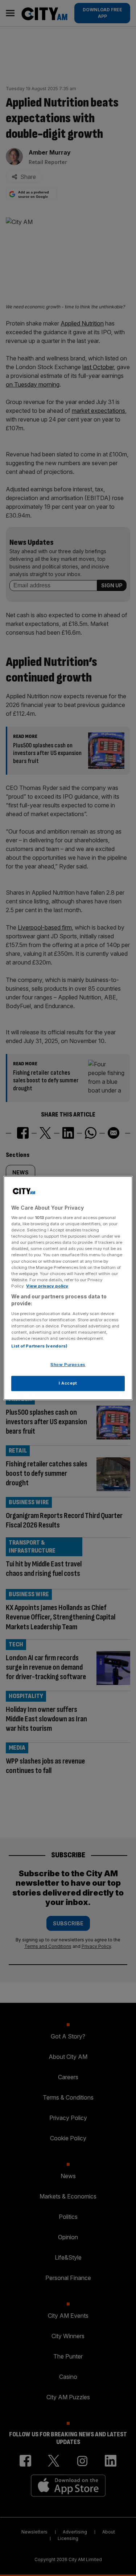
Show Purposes (68, 1365)
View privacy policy (47, 1286)
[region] (68, 1288)
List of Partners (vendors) (39, 1346)
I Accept (68, 1383)
